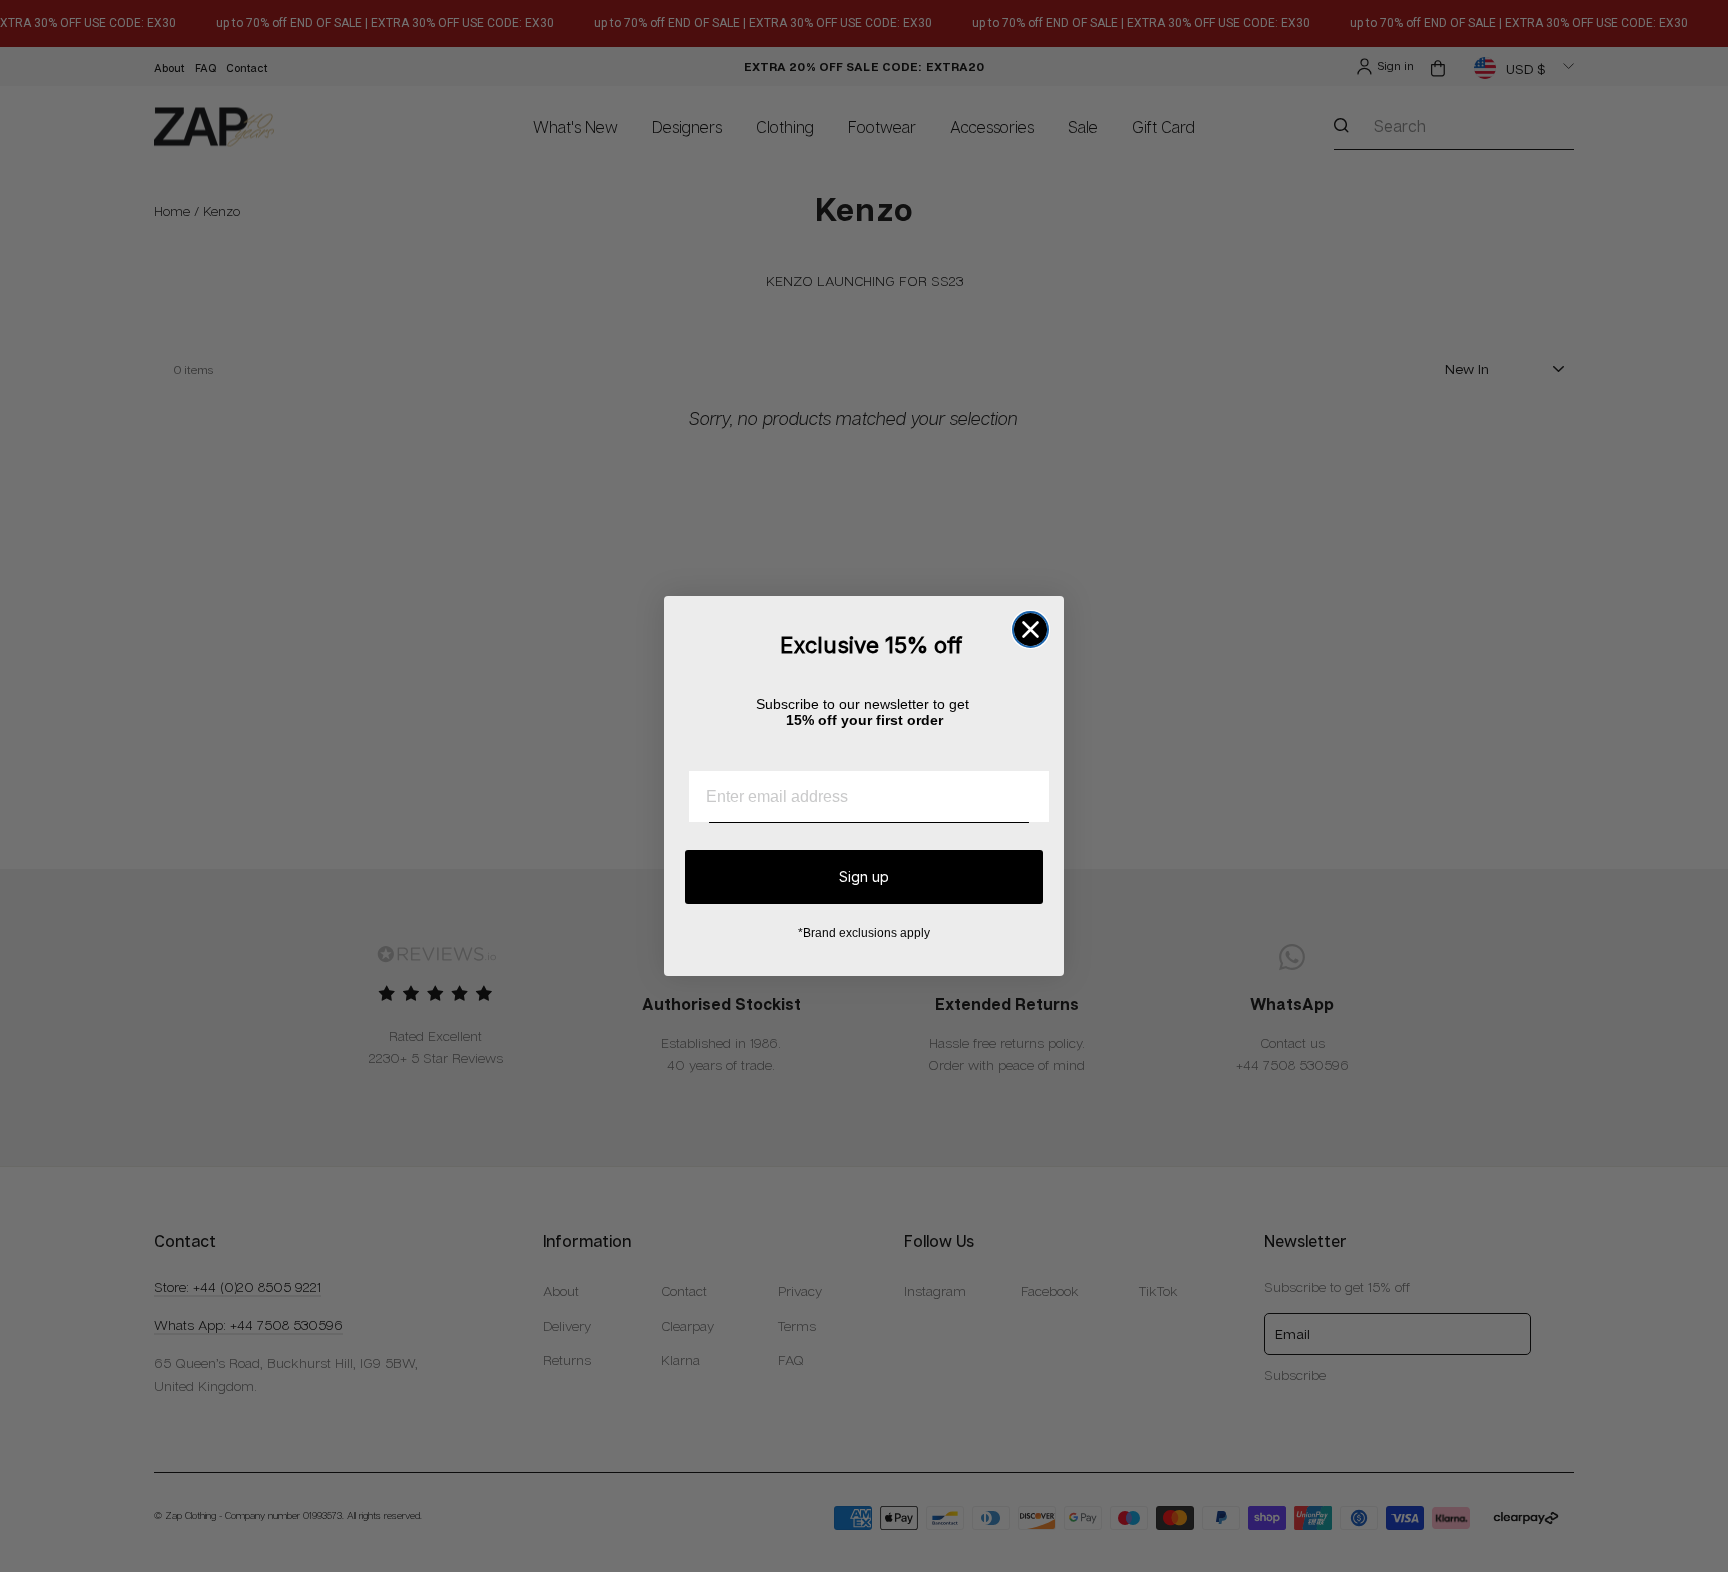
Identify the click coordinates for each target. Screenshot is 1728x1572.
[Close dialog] (1030, 629)
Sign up (864, 876)
